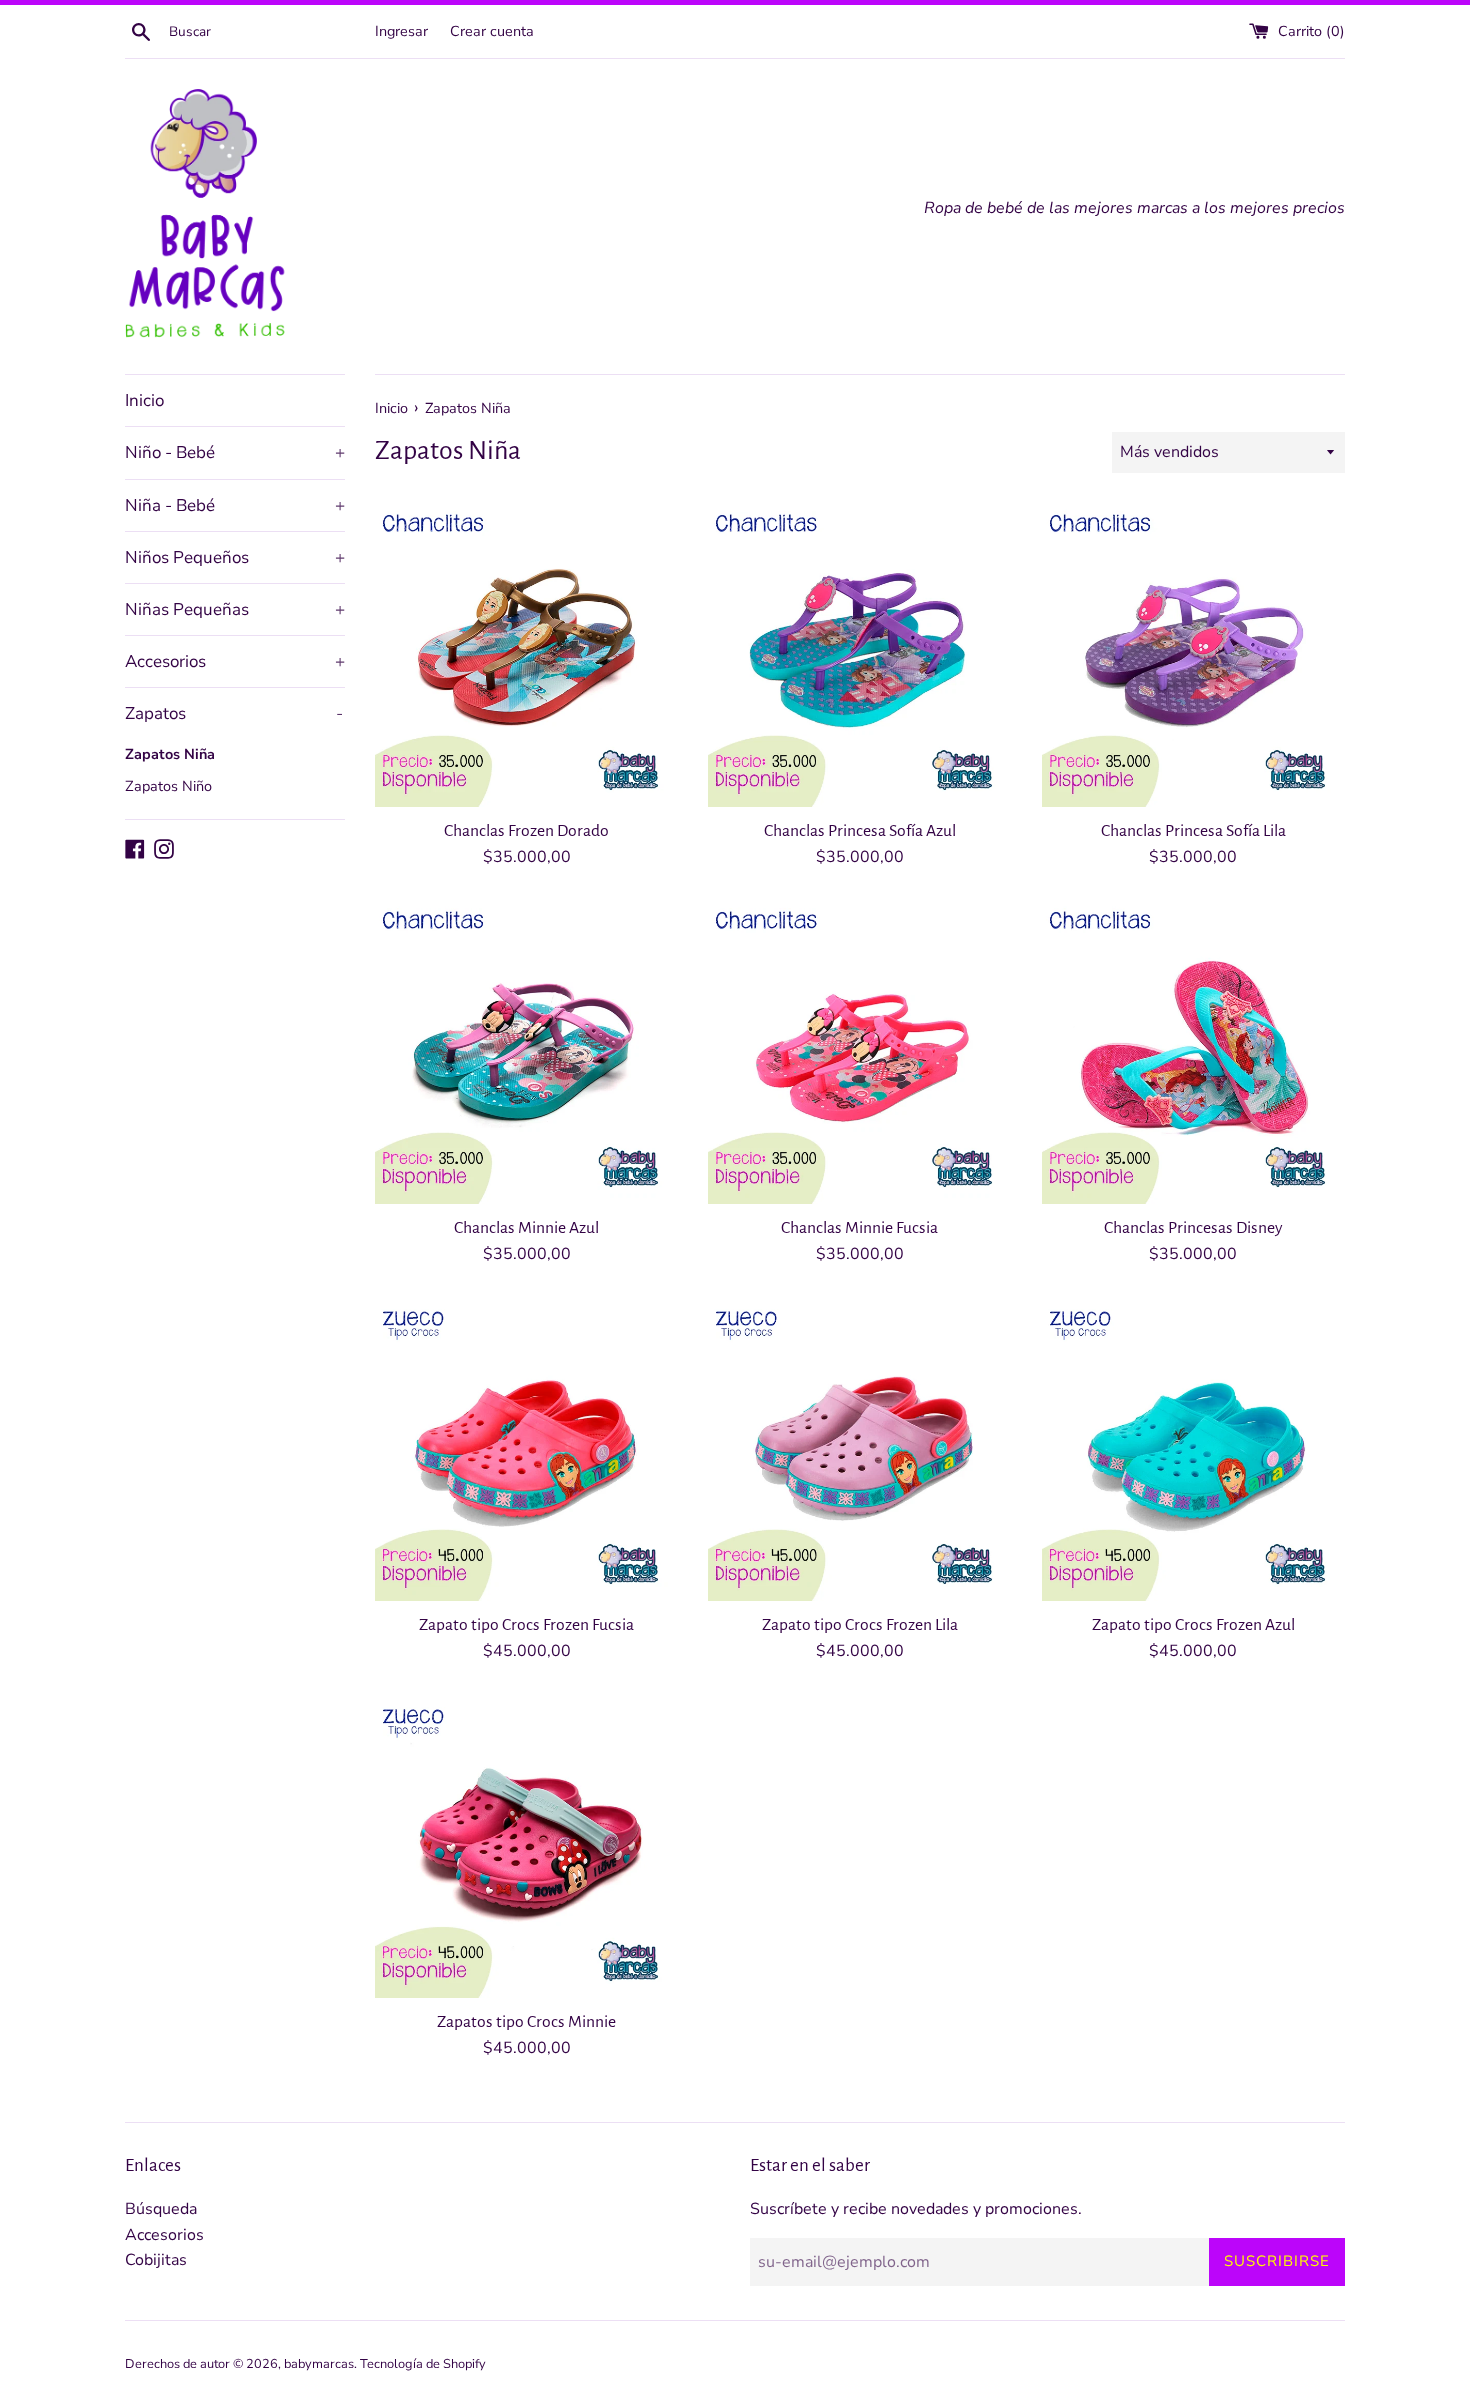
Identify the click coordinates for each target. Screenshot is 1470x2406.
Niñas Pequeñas (235, 609)
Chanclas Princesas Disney (1193, 1228)
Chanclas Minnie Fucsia (859, 1228)
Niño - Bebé (235, 452)
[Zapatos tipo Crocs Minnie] (526, 1846)
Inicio (144, 400)
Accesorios (235, 661)
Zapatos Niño (168, 786)
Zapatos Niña (170, 754)
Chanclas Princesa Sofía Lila (1193, 831)
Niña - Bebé (235, 505)
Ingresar (401, 31)
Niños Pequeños (235, 557)
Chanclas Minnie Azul (526, 1228)
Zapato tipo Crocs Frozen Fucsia (526, 1625)
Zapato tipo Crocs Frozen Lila (860, 1625)
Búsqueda (161, 2209)
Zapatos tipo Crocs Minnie (526, 2022)
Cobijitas (156, 2260)
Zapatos (234, 713)
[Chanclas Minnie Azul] (526, 1051)
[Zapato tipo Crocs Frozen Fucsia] (526, 1448)
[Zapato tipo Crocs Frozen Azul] (1193, 1448)
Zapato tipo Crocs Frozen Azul (1193, 1625)
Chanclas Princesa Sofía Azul (860, 831)
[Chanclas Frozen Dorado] (526, 654)
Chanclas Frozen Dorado (526, 831)
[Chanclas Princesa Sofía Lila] (1193, 654)
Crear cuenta (492, 31)
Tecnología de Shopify (423, 2364)
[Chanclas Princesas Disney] (1193, 1051)
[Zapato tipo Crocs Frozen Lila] (859, 1448)
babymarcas (319, 2364)
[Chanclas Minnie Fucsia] (859, 1051)
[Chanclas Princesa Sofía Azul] (859, 654)
